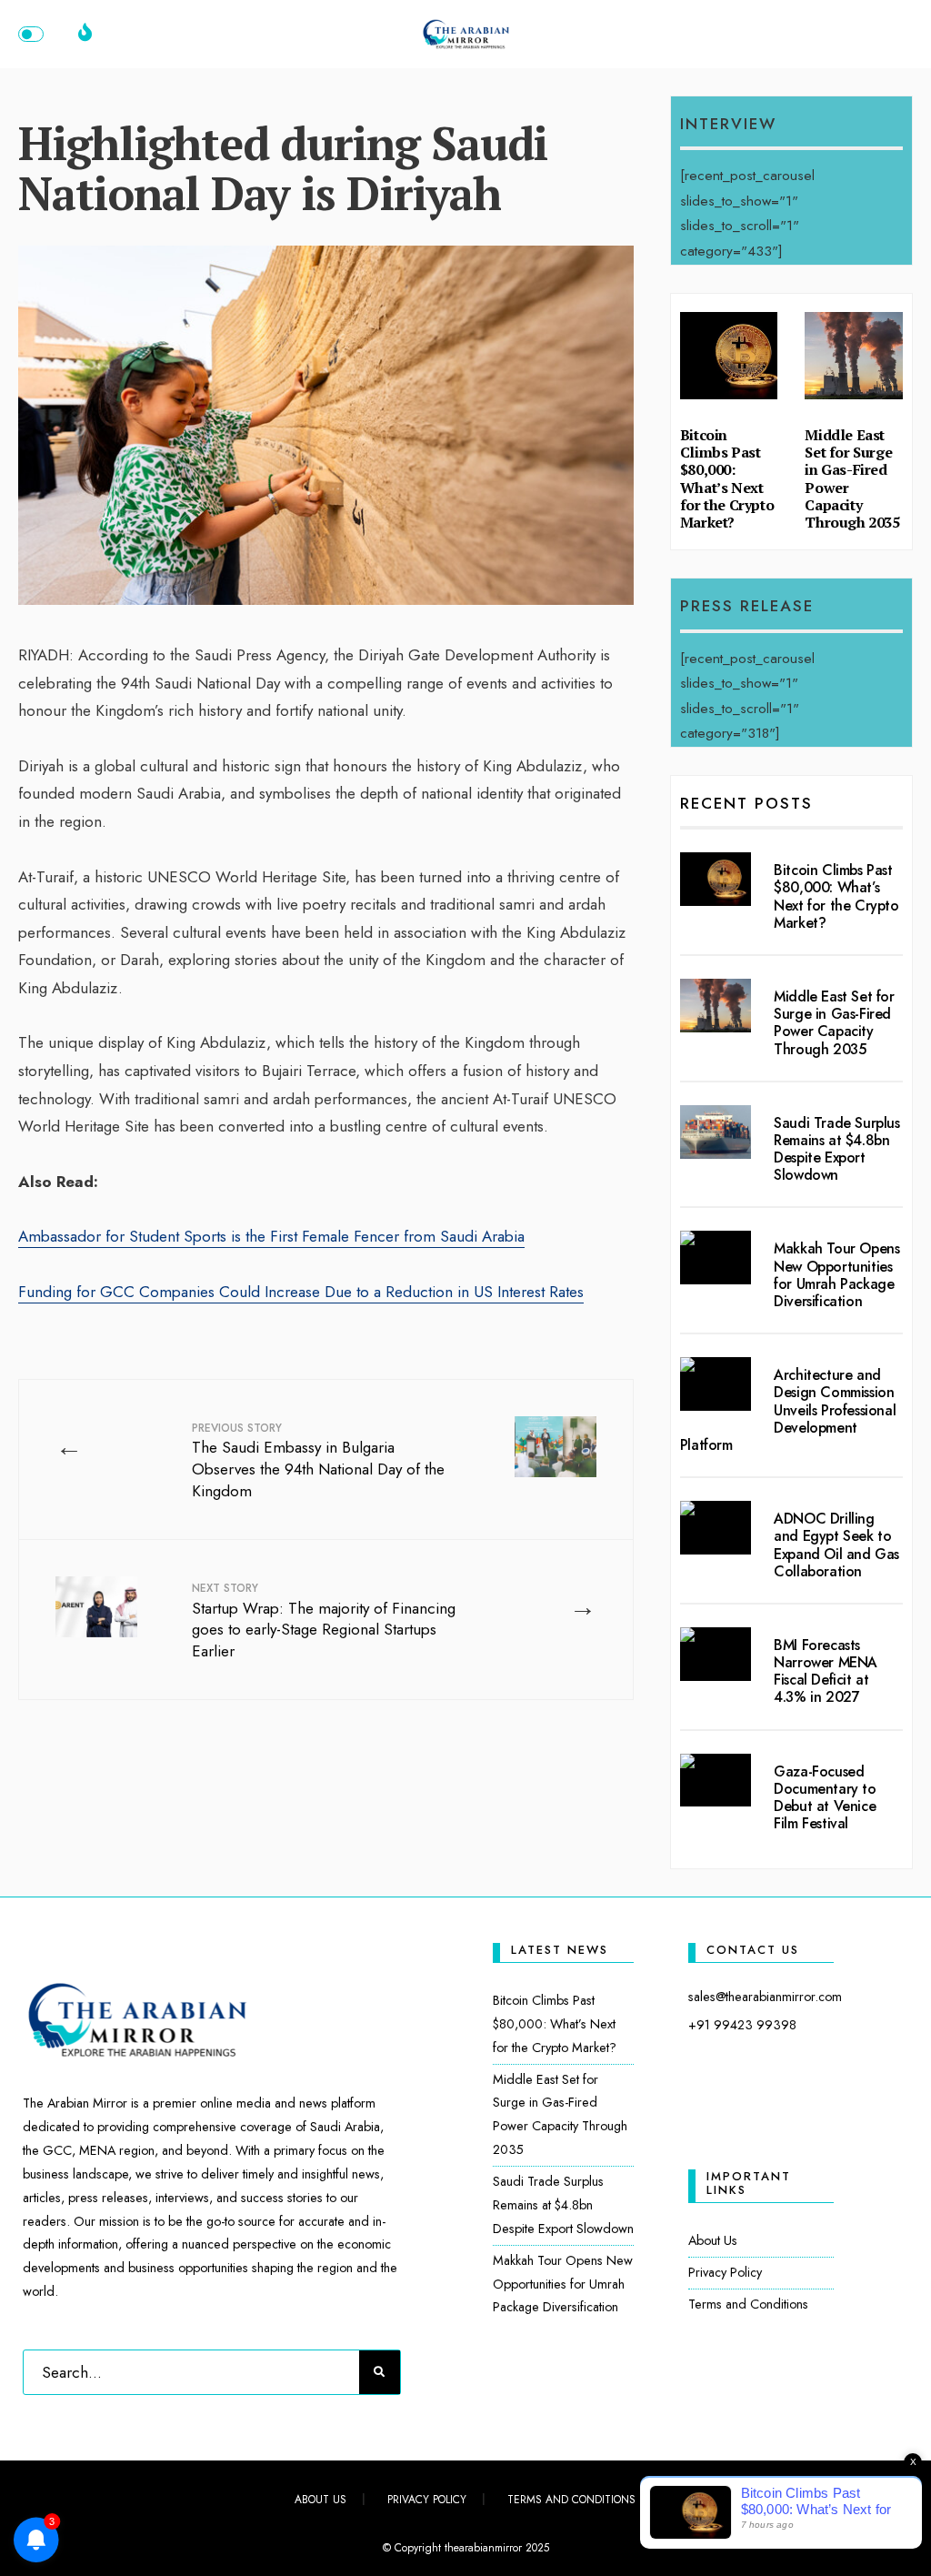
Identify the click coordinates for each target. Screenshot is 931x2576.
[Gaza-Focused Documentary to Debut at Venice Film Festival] (716, 1781)
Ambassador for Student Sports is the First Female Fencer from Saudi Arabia (271, 1236)
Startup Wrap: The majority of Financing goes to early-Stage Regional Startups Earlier (324, 1621)
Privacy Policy (725, 2272)
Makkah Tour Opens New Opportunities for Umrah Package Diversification (836, 1275)
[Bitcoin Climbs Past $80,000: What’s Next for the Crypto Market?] (716, 879)
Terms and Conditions (748, 2304)
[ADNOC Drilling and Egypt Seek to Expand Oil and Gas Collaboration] (716, 1528)
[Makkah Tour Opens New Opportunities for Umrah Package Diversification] (716, 1258)
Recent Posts (746, 803)
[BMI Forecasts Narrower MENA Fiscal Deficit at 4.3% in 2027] (716, 1654)
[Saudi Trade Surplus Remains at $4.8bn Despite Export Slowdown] (716, 1132)
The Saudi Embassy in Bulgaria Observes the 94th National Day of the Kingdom (318, 1461)
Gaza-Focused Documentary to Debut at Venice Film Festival (825, 1798)
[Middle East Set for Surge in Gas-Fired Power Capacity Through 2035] (716, 1006)
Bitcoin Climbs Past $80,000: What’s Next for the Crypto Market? (727, 478)
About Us (713, 2240)
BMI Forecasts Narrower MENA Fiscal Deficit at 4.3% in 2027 (826, 1671)
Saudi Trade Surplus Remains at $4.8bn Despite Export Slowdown (836, 1149)
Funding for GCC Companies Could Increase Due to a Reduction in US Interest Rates (301, 1292)
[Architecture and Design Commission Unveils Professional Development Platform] (716, 1384)
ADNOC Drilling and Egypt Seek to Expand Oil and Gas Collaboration (836, 1545)
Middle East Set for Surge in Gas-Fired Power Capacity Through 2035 (852, 478)
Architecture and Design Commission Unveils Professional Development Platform (788, 1410)
